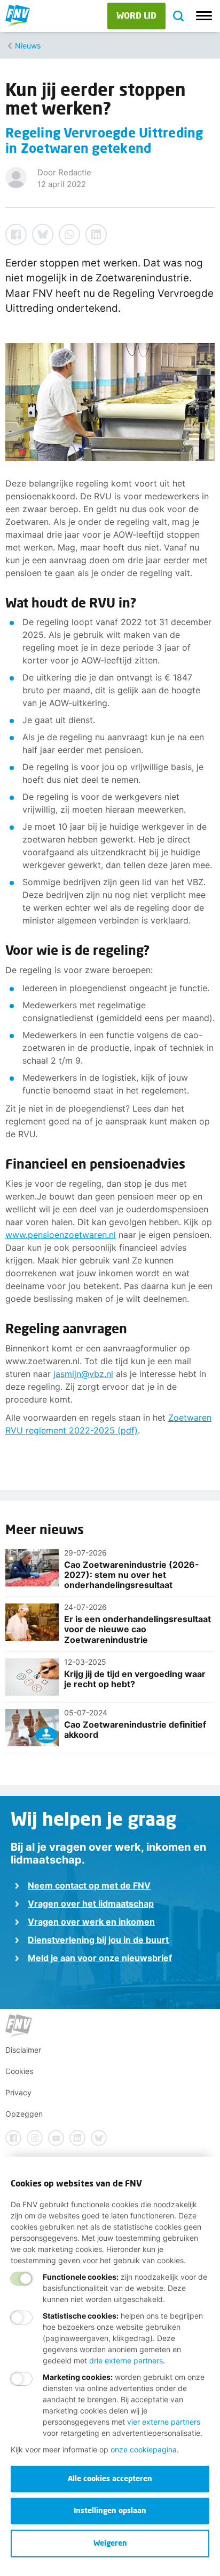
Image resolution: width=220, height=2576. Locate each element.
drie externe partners (126, 2360)
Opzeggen (24, 2114)
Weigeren (110, 2543)
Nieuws (28, 46)
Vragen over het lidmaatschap (91, 1903)
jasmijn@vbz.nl (83, 1374)
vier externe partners (164, 2422)
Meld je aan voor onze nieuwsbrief (100, 1958)
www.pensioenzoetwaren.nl (61, 1235)
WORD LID (136, 15)
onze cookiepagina (144, 2449)
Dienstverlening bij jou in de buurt (98, 1940)
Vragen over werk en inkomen (91, 1922)
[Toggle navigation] (204, 16)
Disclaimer (23, 2050)
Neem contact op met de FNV (89, 1885)
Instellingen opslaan (110, 2510)
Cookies (19, 2071)
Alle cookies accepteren (110, 2478)
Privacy (18, 2092)
